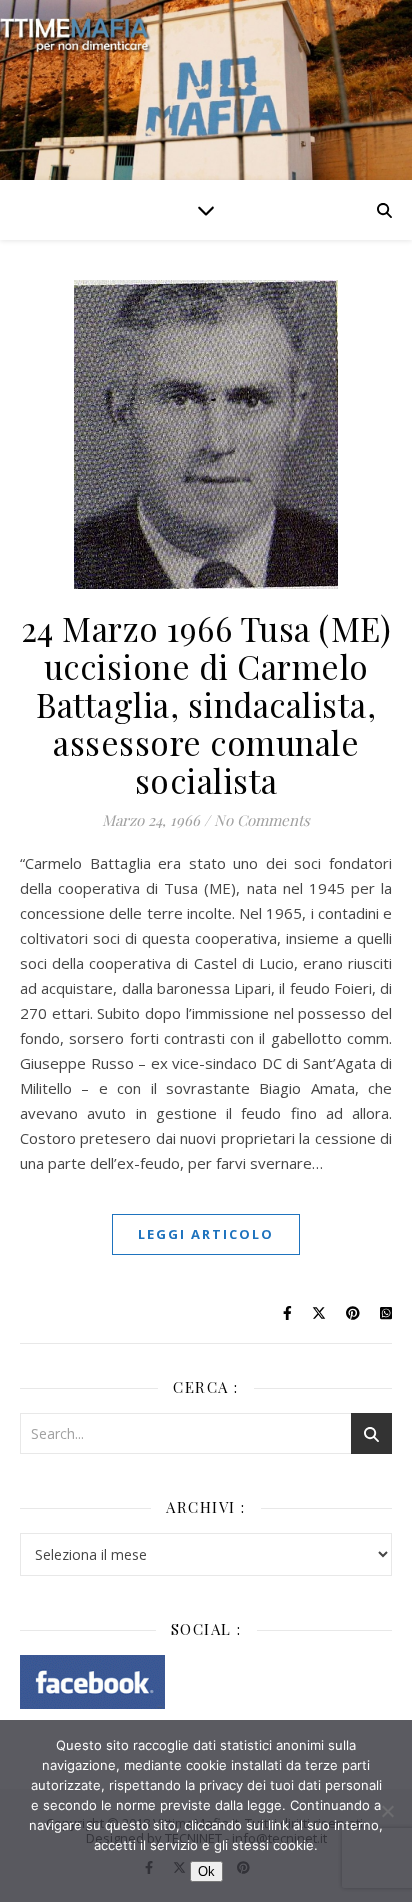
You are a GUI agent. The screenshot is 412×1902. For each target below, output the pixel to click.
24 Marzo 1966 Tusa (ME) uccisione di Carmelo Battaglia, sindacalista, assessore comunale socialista (206, 704)
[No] (387, 1811)
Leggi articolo (206, 1234)
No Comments (262, 820)
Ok (206, 1871)
